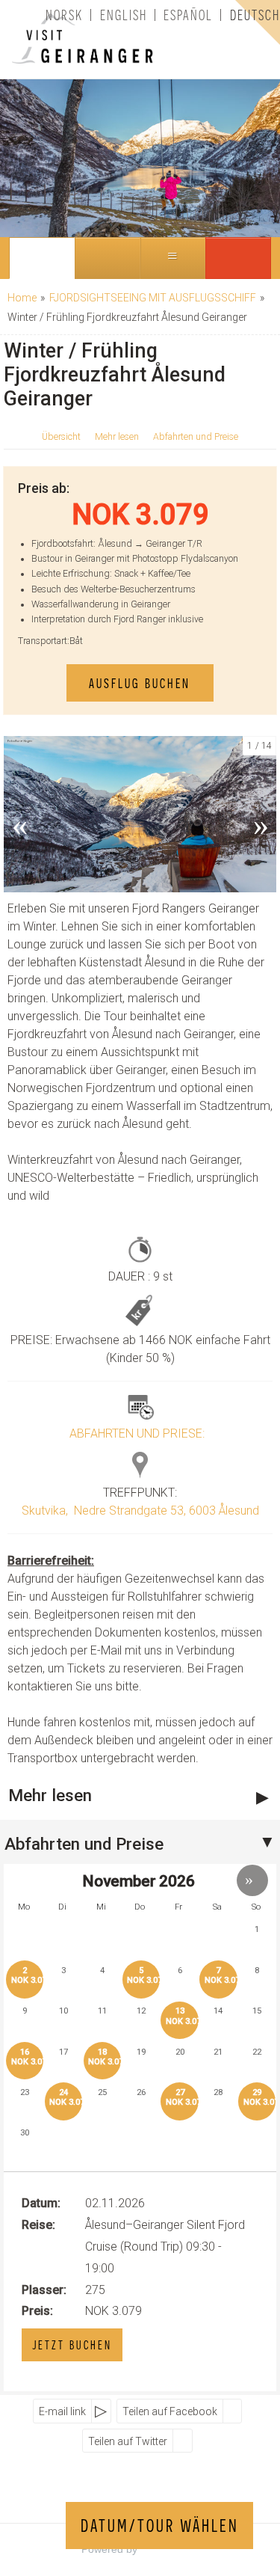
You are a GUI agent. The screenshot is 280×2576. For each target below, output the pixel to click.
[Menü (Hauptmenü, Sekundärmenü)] (173, 258)
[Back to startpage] (63, 39)
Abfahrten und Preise (196, 437)
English (124, 15)
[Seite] (42, 258)
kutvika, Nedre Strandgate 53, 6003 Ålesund (144, 1511)
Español (188, 15)
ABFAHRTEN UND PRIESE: (137, 1433)
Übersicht (61, 437)
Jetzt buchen (72, 2345)
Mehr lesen (117, 437)
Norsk (64, 15)
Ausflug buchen (140, 683)
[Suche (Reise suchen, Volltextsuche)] (108, 258)
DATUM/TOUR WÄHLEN (160, 2526)
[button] (238, 258)
